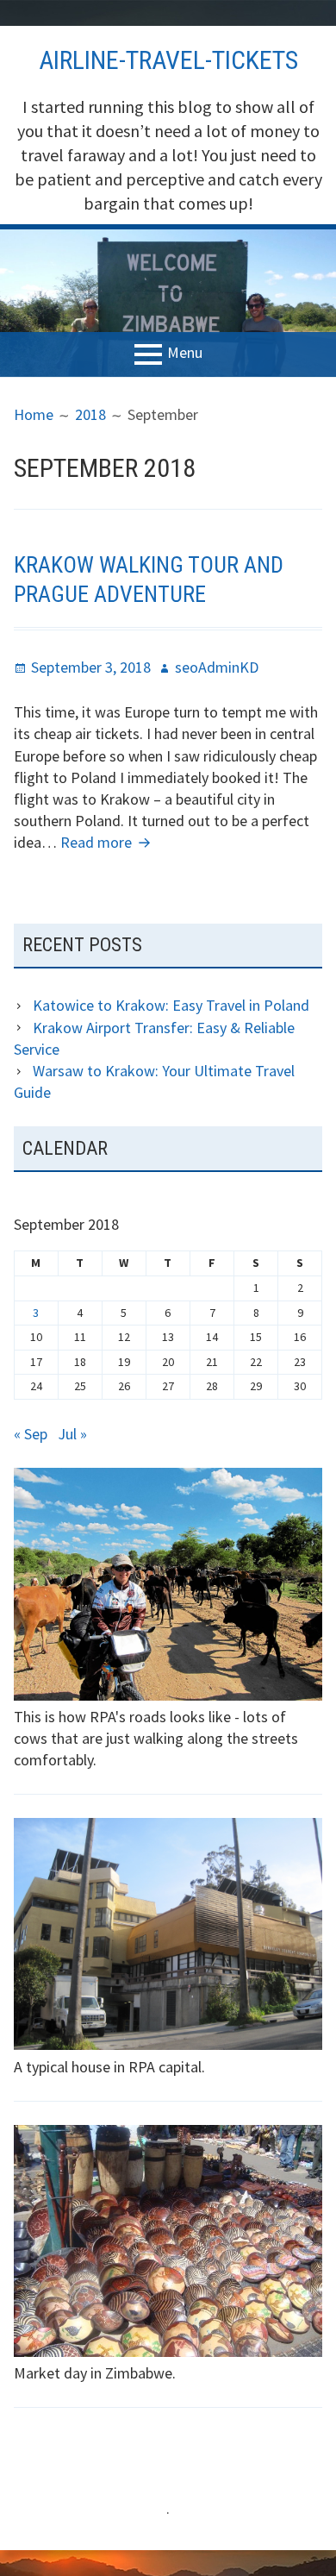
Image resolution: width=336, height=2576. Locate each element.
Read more (108, 842)
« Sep (31, 1434)
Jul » (72, 1434)
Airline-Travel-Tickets (168, 60)
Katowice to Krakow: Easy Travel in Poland (171, 1005)
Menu (185, 352)
